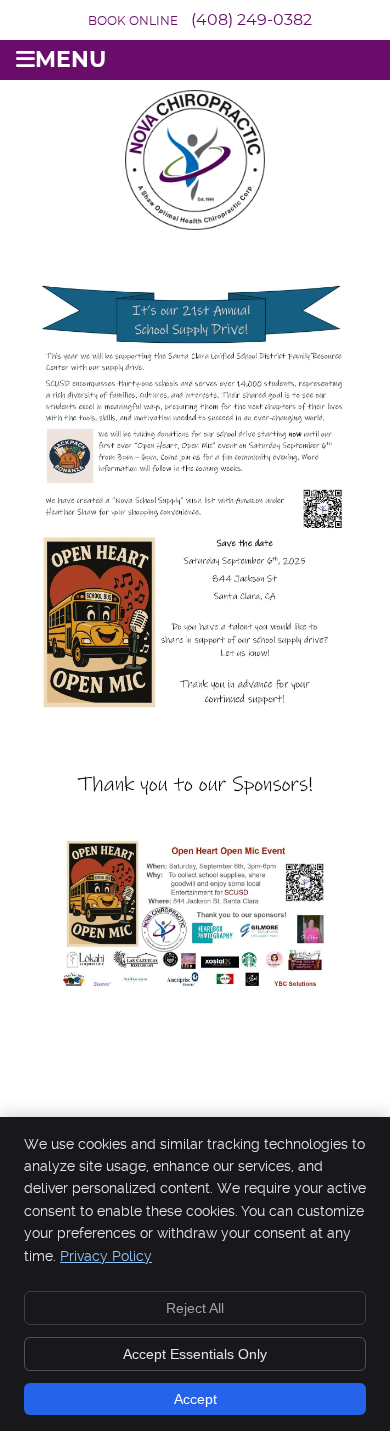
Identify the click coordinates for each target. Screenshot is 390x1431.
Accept (195, 1399)
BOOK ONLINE (133, 21)
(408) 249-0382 (251, 20)
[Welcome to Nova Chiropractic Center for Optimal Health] (195, 223)
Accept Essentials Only (195, 1354)
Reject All (195, 1308)
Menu (70, 60)
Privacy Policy (106, 1256)
